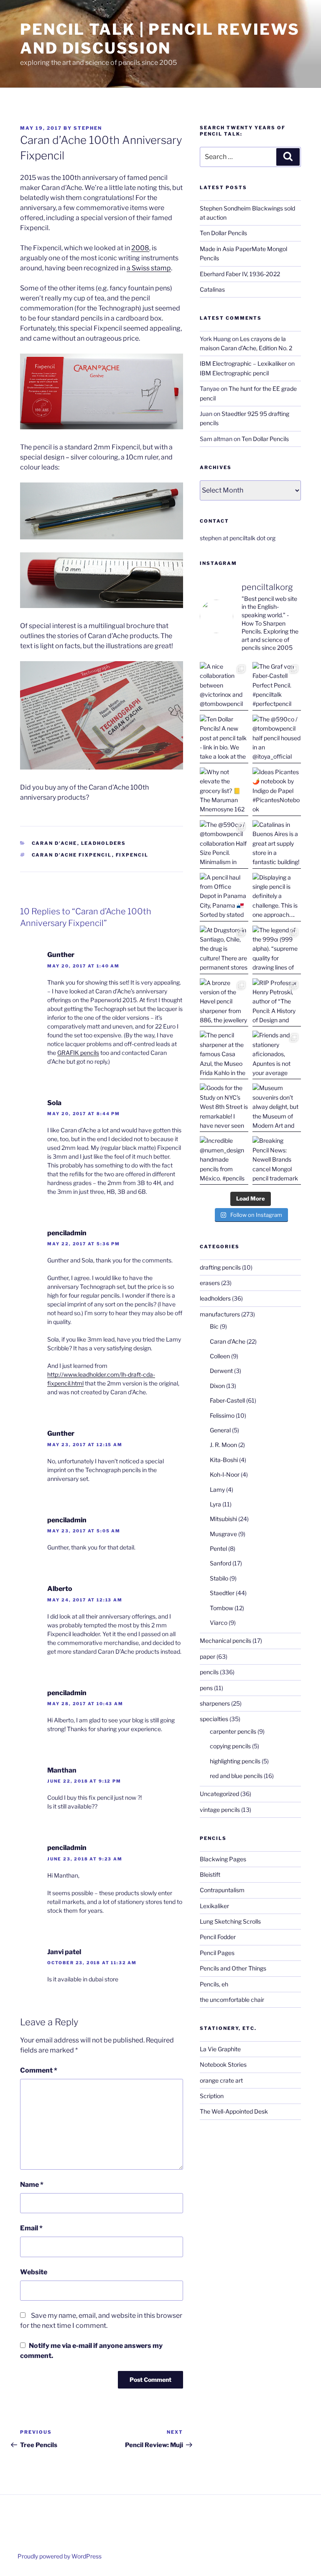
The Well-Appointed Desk (234, 2111)
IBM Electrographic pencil (234, 373)
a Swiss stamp (149, 268)
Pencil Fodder (218, 1937)
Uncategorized (219, 1794)
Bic (214, 1326)
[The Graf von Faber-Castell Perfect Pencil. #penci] (277, 686)
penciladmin (67, 1233)
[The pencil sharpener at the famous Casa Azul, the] (224, 1055)
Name (32, 2185)
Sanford (220, 1563)
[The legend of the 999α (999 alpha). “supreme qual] (277, 950)
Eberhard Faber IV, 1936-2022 (240, 274)
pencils (209, 1672)
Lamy (217, 1489)
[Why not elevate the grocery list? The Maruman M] (224, 792)
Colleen (220, 1356)
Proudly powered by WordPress (60, 2556)
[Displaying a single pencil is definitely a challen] (277, 897)
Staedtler (222, 1593)
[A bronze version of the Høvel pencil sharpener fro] (224, 1003)
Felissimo (222, 1415)
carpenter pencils (233, 1731)
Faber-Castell (227, 1400)
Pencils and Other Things (233, 1968)
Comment (39, 2070)
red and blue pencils (236, 1776)
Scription (212, 2096)
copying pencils (230, 1746)
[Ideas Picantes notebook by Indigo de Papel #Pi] (277, 792)
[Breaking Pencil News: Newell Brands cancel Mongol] (277, 1160)
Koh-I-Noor (225, 1474)
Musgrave (223, 1534)
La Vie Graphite (220, 2049)
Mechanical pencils (225, 1641)
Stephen (88, 128)
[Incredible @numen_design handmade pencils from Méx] (224, 1160)
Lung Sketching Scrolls (230, 1921)
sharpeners (215, 1703)
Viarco (219, 1623)
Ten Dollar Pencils (223, 233)
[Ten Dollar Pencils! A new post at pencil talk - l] (224, 739)
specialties (214, 1719)
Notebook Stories (223, 2064)
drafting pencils (220, 1267)
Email (31, 2228)
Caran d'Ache (55, 843)
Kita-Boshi (224, 1460)
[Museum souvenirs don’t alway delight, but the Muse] (277, 1108)
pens (206, 1688)
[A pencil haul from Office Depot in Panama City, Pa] (224, 897)
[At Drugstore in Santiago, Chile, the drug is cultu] (224, 950)
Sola (54, 1103)
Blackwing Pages (223, 1859)
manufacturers (220, 1314)
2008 (140, 248)
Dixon (217, 1386)
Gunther (61, 955)
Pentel (218, 1548)
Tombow (222, 1608)
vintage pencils (220, 1810)
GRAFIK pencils (78, 1053)
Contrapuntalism (222, 1890)
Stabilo (219, 1578)
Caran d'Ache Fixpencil (72, 855)
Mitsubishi (223, 1519)
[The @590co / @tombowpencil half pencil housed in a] (277, 739)
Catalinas (212, 289)
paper (208, 1656)
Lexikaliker (214, 1906)
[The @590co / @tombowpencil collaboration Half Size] (224, 844)
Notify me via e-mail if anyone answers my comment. (91, 2351)
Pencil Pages (217, 1953)
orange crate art (221, 2080)
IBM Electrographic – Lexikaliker (243, 363)
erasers (210, 1283)
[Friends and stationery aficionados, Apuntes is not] (277, 1055)
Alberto (60, 1589)
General (220, 1430)
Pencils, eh (214, 1984)
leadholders (104, 843)
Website (34, 2272)
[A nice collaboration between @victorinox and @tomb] (224, 686)
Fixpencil (132, 855)
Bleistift (210, 1874)
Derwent (221, 1371)
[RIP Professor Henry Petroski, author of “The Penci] (277, 1003)
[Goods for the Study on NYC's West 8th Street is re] (224, 1108)
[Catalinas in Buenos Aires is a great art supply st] (277, 844)
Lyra (215, 1504)
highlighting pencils (235, 1761)
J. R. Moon (223, 1445)
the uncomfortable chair (232, 2000)
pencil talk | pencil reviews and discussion (160, 39)
